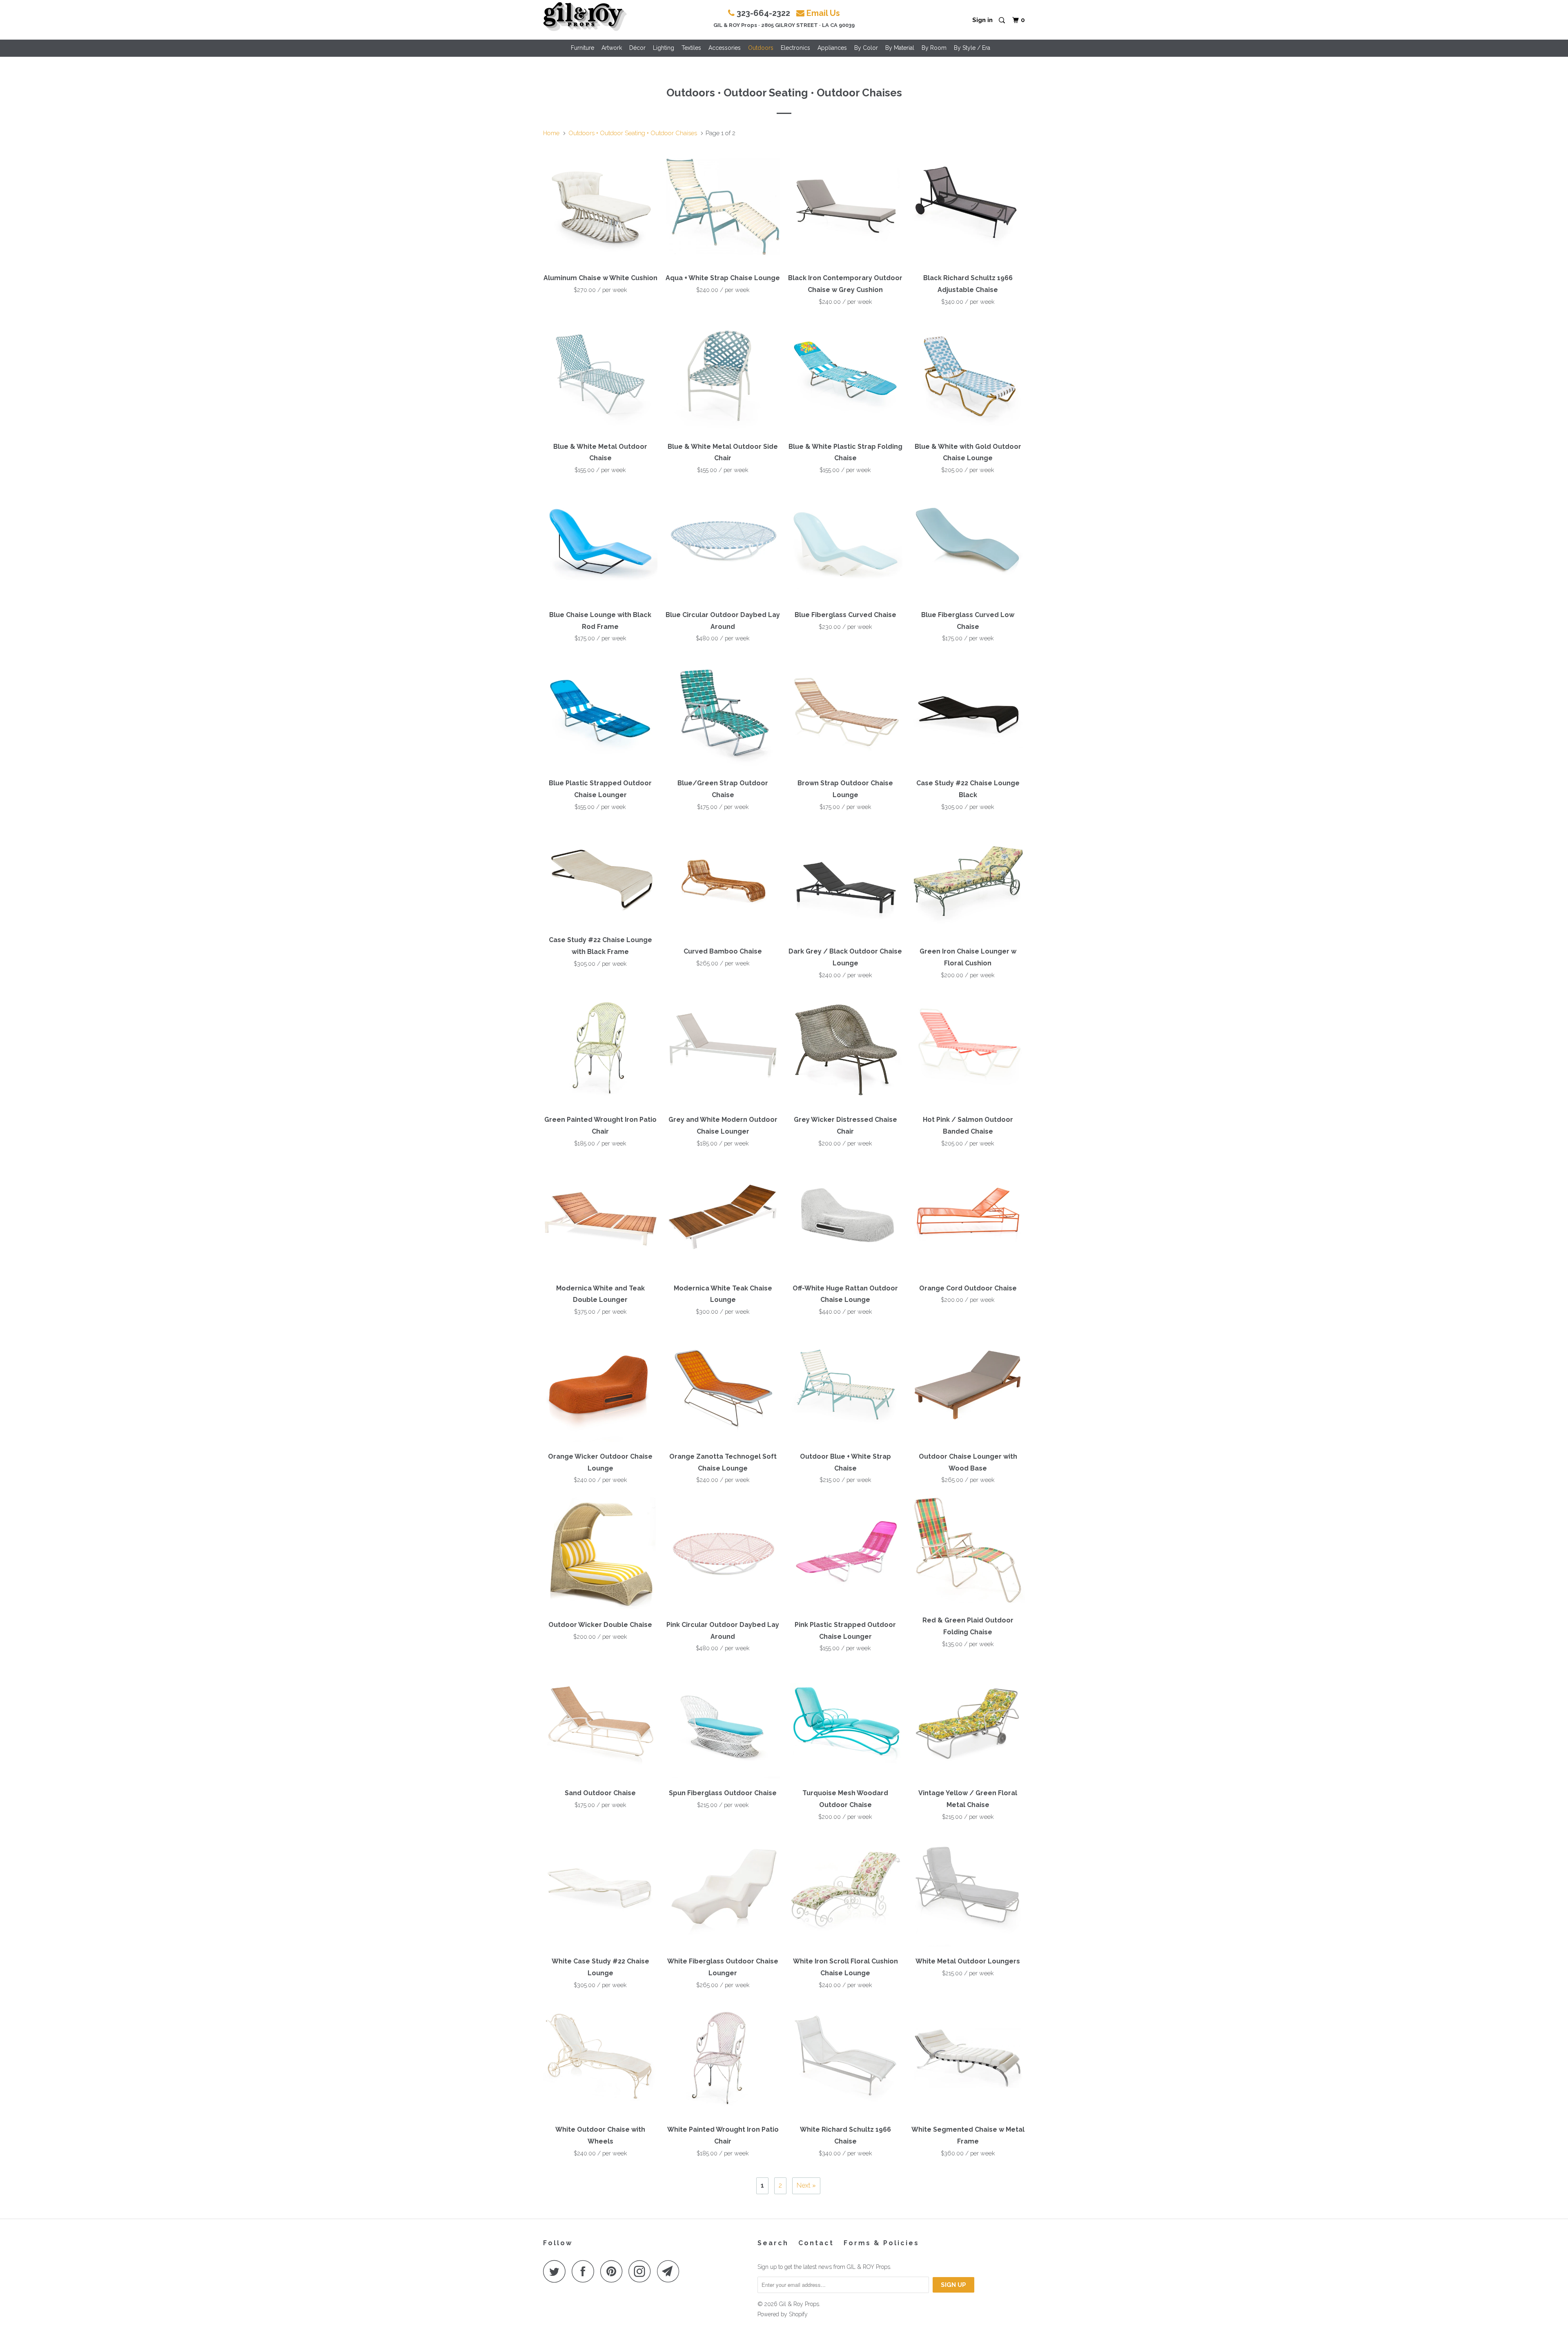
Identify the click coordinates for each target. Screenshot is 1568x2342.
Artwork (612, 48)
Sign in (982, 20)
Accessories (725, 48)
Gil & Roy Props (799, 2304)
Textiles (691, 48)
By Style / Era (972, 48)
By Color (866, 48)
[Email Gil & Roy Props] (670, 2271)
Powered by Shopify (783, 2314)
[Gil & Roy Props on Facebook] (585, 2271)
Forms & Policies (881, 2243)
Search (773, 2243)
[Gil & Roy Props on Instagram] (642, 2271)
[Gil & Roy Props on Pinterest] (614, 2271)
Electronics (795, 48)
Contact (816, 2243)
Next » (806, 2185)
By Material (900, 48)
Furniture (582, 48)
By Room (934, 48)
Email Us (823, 13)
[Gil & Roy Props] (585, 17)
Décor (637, 48)
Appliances (832, 48)
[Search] (1002, 21)
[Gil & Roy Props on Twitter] (557, 2271)
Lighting (664, 48)
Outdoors (761, 48)
